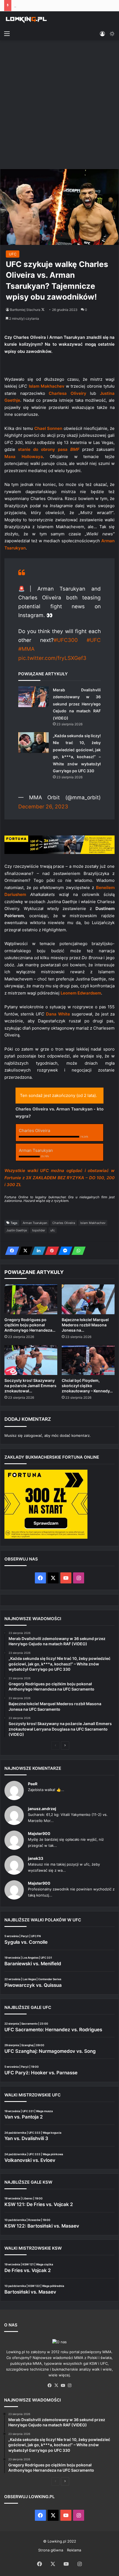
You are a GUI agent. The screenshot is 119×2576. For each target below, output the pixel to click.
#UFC (94, 640)
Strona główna (51, 2550)
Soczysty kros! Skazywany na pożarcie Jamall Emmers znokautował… (30, 1386)
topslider (39, 1230)
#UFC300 (66, 640)
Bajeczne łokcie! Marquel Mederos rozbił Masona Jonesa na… (85, 1325)
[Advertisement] (59, 105)
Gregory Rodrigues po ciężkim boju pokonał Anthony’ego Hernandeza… (30, 1325)
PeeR (33, 1784)
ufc (53, 1230)
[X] (24, 1251)
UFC (13, 254)
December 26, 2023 (43, 807)
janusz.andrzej (42, 1809)
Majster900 (39, 1833)
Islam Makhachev (93, 1223)
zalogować (33, 1435)
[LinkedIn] (37, 1251)
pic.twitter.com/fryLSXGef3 (52, 658)
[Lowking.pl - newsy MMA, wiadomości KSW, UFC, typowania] (26, 20)
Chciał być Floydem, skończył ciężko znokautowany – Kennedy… (87, 1386)
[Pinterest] (50, 1251)
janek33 (36, 1858)
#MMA (26, 649)
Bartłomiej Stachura (25, 310)
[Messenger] (64, 1251)
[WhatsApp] (77, 1251)
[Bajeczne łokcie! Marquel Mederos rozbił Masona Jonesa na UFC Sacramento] (88, 1299)
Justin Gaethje (17, 1230)
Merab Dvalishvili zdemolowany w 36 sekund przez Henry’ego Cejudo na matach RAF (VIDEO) (77, 704)
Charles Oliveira (64, 1223)
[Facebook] (11, 1251)
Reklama (74, 2550)
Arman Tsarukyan (35, 1223)
